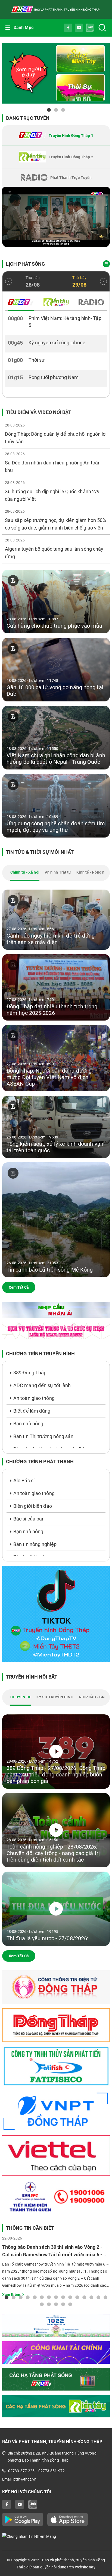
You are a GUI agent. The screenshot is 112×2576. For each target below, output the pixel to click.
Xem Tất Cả (19, 1287)
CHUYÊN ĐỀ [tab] (21, 1697)
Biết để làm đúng (32, 1411)
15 (105, 2297)
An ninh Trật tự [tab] (58, 872)
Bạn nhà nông (28, 1424)
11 (77, 2297)
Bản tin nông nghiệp (35, 1544)
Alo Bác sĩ (24, 1481)
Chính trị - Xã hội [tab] (25, 872)
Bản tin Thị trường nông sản (43, 1436)
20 (70, 2304)
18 (56, 2304)
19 (63, 2304)
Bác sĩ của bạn (29, 1519)
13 (91, 2297)
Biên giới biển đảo (33, 1506)
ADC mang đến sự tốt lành (42, 1385)
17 (49, 2304)
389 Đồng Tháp (30, 1373)
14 (98, 2297)
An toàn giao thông (34, 1398)
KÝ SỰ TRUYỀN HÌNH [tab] (55, 1697)
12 (84, 2297)
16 (42, 2304)
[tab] (56, 136)
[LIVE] (56, 217)
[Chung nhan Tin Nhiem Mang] (56, 2536)
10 (70, 2297)
